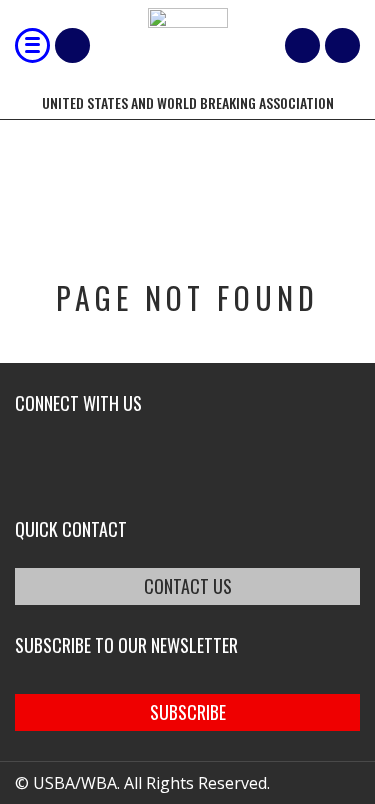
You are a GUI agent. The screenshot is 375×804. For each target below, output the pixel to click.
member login (342, 45)
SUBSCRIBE (188, 712)
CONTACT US (188, 586)
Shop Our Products (72, 45)
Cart (302, 45)
